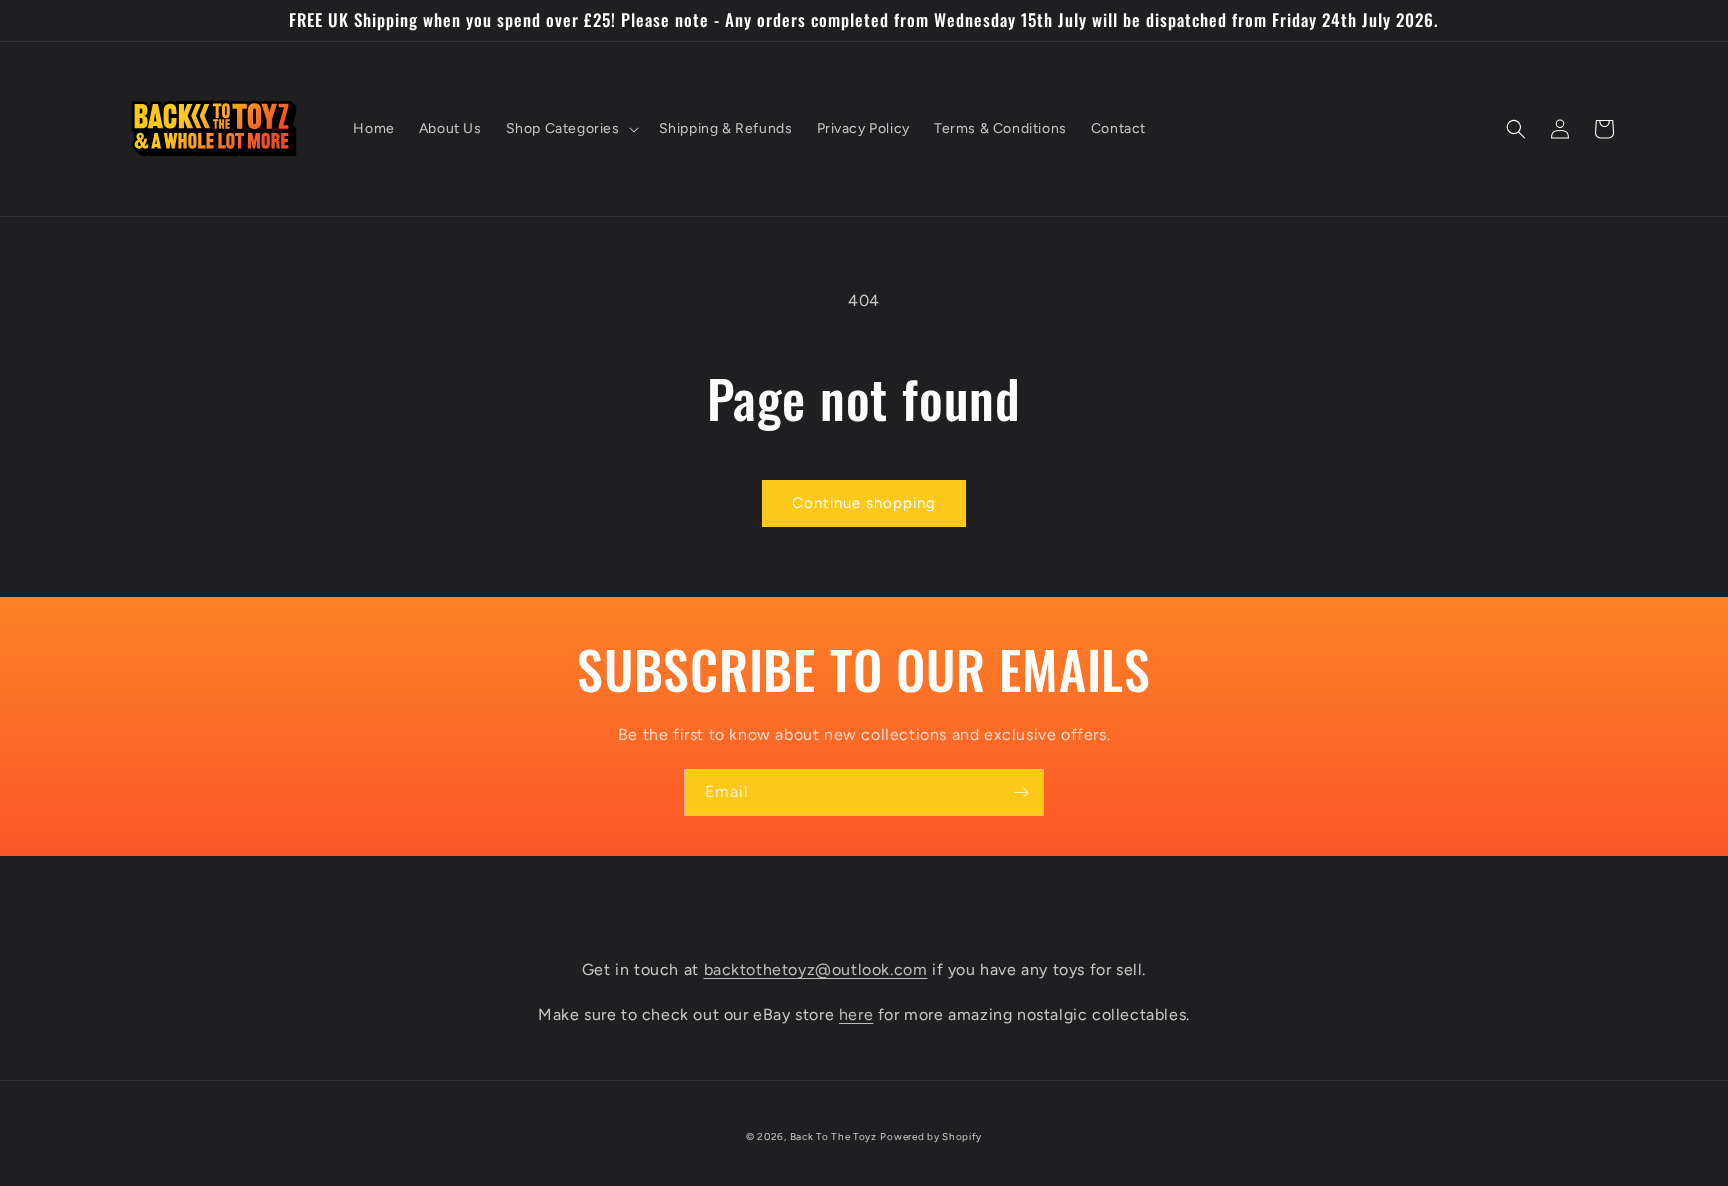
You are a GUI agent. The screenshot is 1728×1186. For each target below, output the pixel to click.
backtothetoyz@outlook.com (816, 969)
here (856, 1014)
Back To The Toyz (833, 1136)
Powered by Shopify (931, 1136)
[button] (570, 129)
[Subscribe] (1021, 792)
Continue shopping (864, 503)
